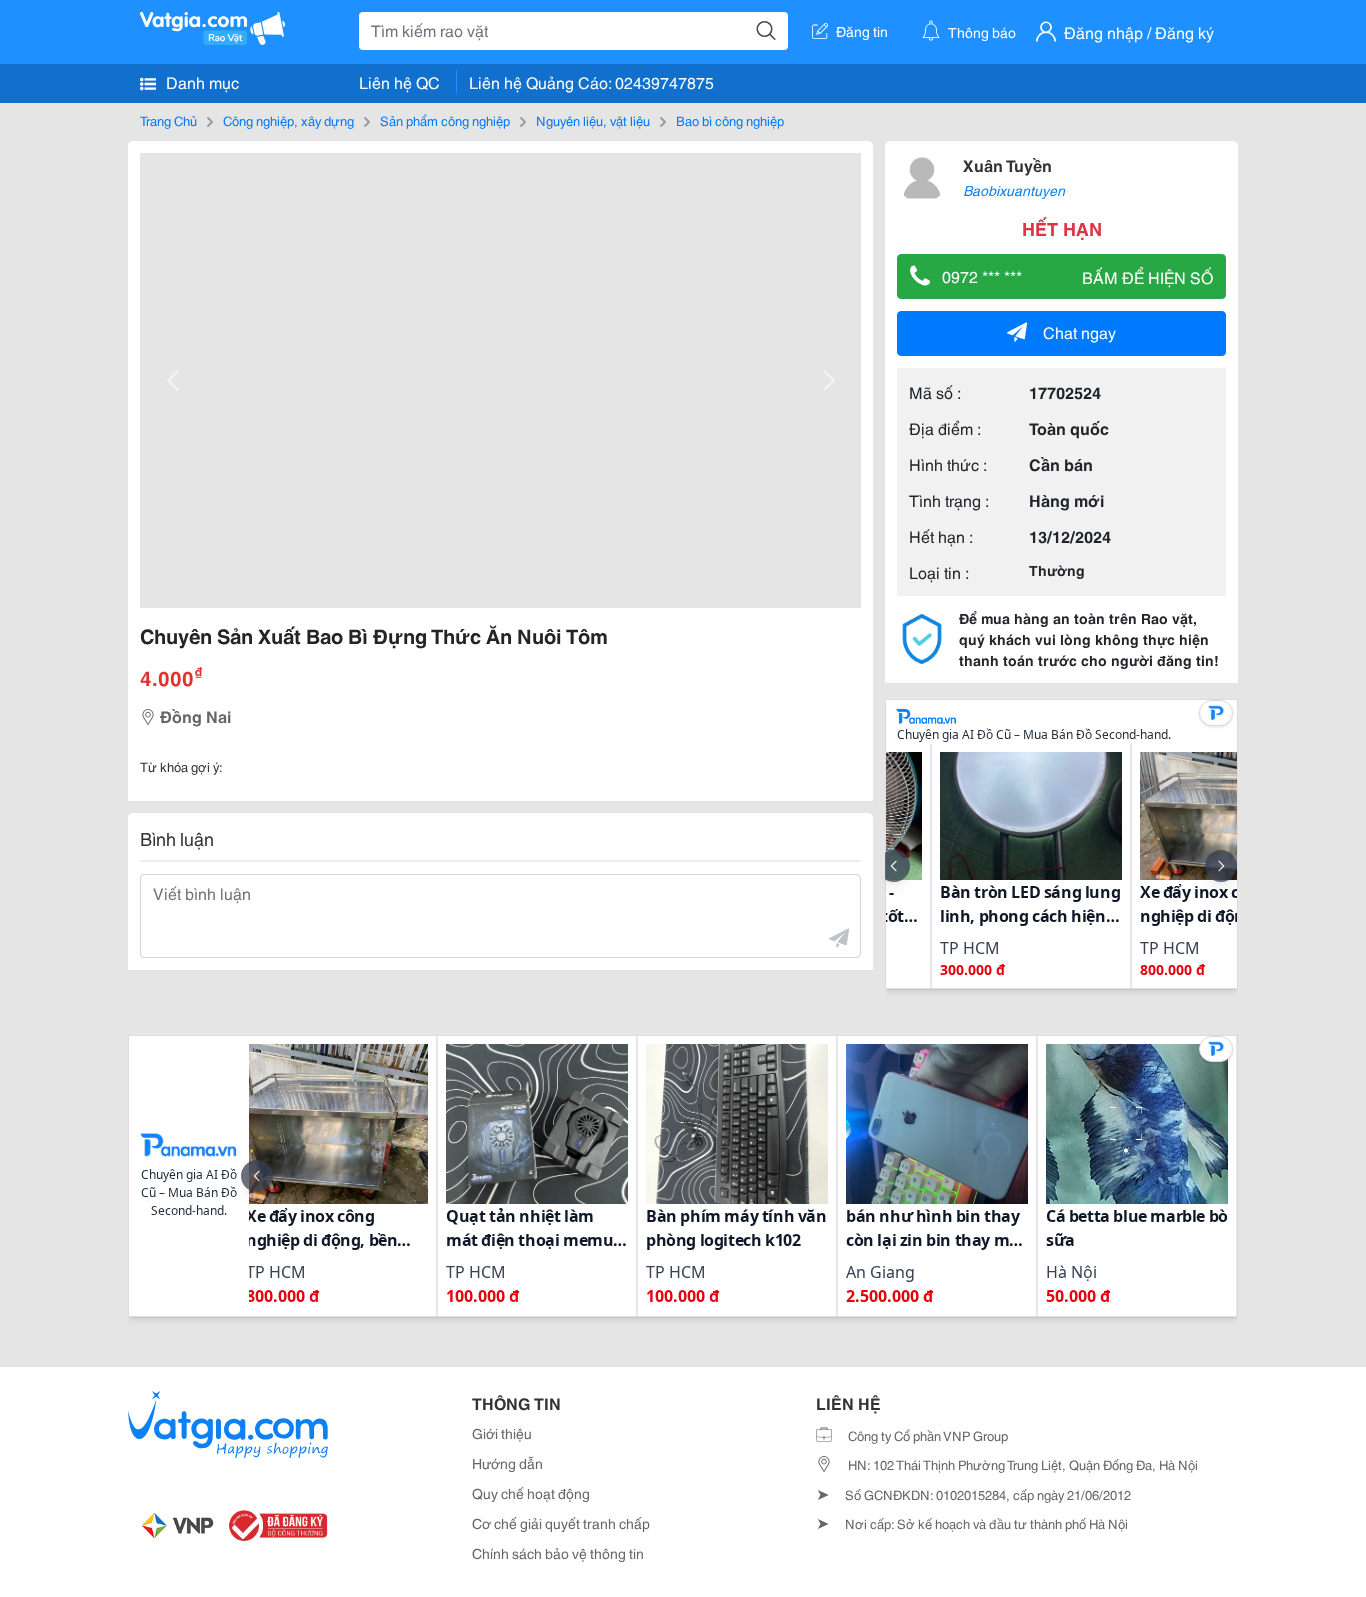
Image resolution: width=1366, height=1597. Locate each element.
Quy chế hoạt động (531, 1493)
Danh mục (200, 81)
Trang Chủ (168, 120)
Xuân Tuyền (1007, 164)
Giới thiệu (502, 1433)
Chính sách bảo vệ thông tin (558, 1553)
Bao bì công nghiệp (730, 120)
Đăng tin (862, 31)
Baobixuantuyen (1014, 190)
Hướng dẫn (507, 1463)
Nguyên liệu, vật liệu (593, 120)
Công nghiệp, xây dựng (288, 120)
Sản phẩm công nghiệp (445, 120)
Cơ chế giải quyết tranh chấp (561, 1523)
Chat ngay (1079, 331)
